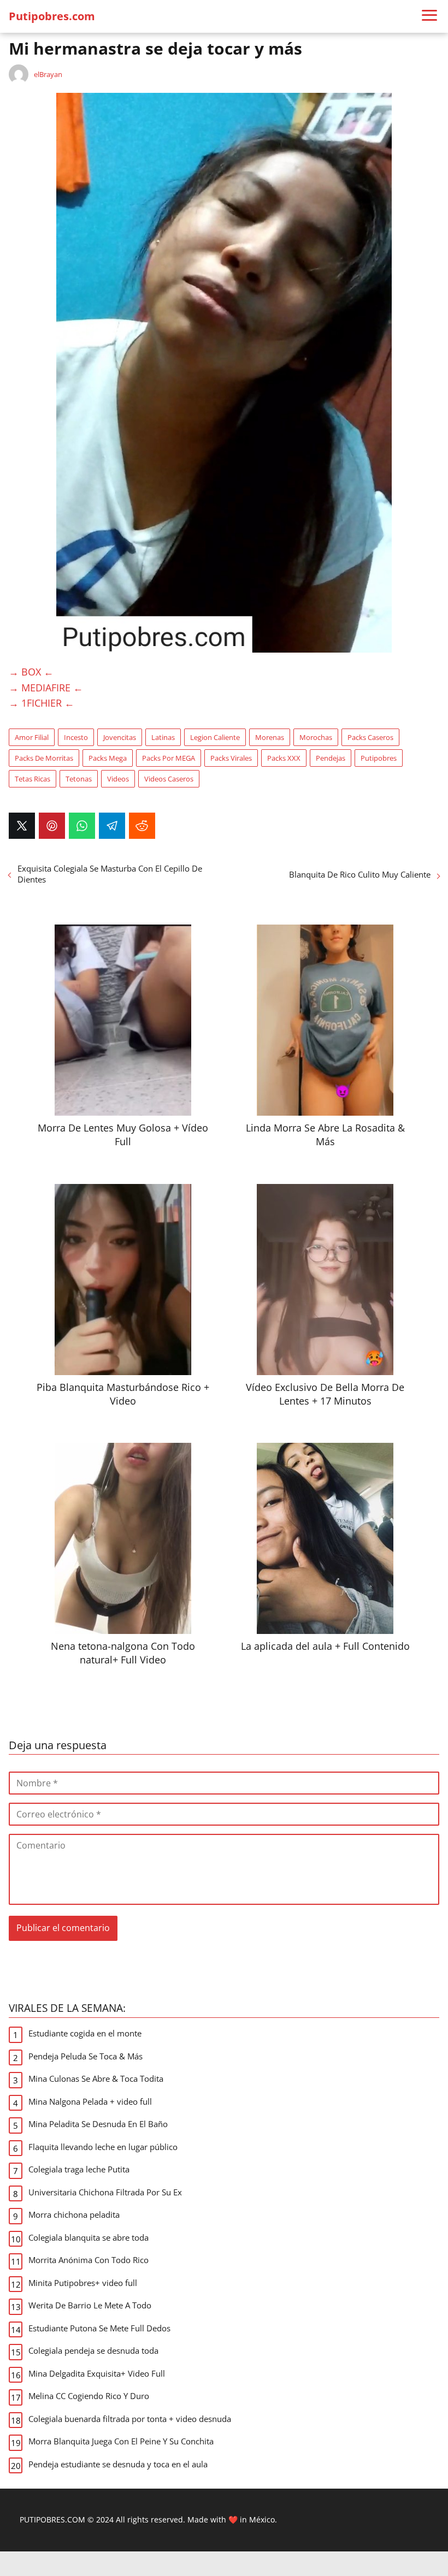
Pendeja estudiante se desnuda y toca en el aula (118, 2464)
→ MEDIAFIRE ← (46, 688)
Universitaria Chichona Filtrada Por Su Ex (105, 2192)
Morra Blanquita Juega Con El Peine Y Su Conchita (121, 2441)
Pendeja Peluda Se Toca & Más (86, 2056)
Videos (118, 779)
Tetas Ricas (33, 779)
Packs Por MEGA (169, 758)
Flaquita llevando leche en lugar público (103, 2147)
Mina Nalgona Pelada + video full (90, 2101)
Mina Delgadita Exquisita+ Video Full (97, 2373)
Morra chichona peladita (74, 2214)
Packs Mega (108, 758)
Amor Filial (32, 737)
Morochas (316, 737)
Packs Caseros (370, 737)
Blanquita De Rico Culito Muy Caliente (360, 874)
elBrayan (48, 74)
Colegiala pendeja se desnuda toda (93, 2350)
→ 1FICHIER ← (42, 703)
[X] (22, 826)
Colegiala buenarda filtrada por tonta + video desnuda (130, 2419)
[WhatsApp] (82, 826)
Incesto (76, 737)
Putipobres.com (52, 16)
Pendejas (331, 758)
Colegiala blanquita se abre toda (89, 2237)
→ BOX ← (31, 672)
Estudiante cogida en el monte (85, 2033)
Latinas (163, 737)
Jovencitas (120, 737)
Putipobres (379, 758)
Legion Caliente (215, 737)
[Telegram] (112, 826)
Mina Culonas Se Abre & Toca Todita (96, 2078)
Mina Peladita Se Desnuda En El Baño (98, 2124)
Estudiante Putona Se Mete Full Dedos (99, 2328)
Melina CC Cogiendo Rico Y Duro (89, 2396)
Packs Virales (231, 758)
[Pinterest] (52, 826)
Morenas (270, 737)
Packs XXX (284, 758)
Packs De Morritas (44, 758)
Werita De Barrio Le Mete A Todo (90, 2305)
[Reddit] (142, 826)
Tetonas (79, 779)
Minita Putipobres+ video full (83, 2283)
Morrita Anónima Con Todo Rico (89, 2260)
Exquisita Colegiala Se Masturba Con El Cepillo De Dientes (110, 874)
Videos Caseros (169, 779)
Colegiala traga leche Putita (79, 2169)
